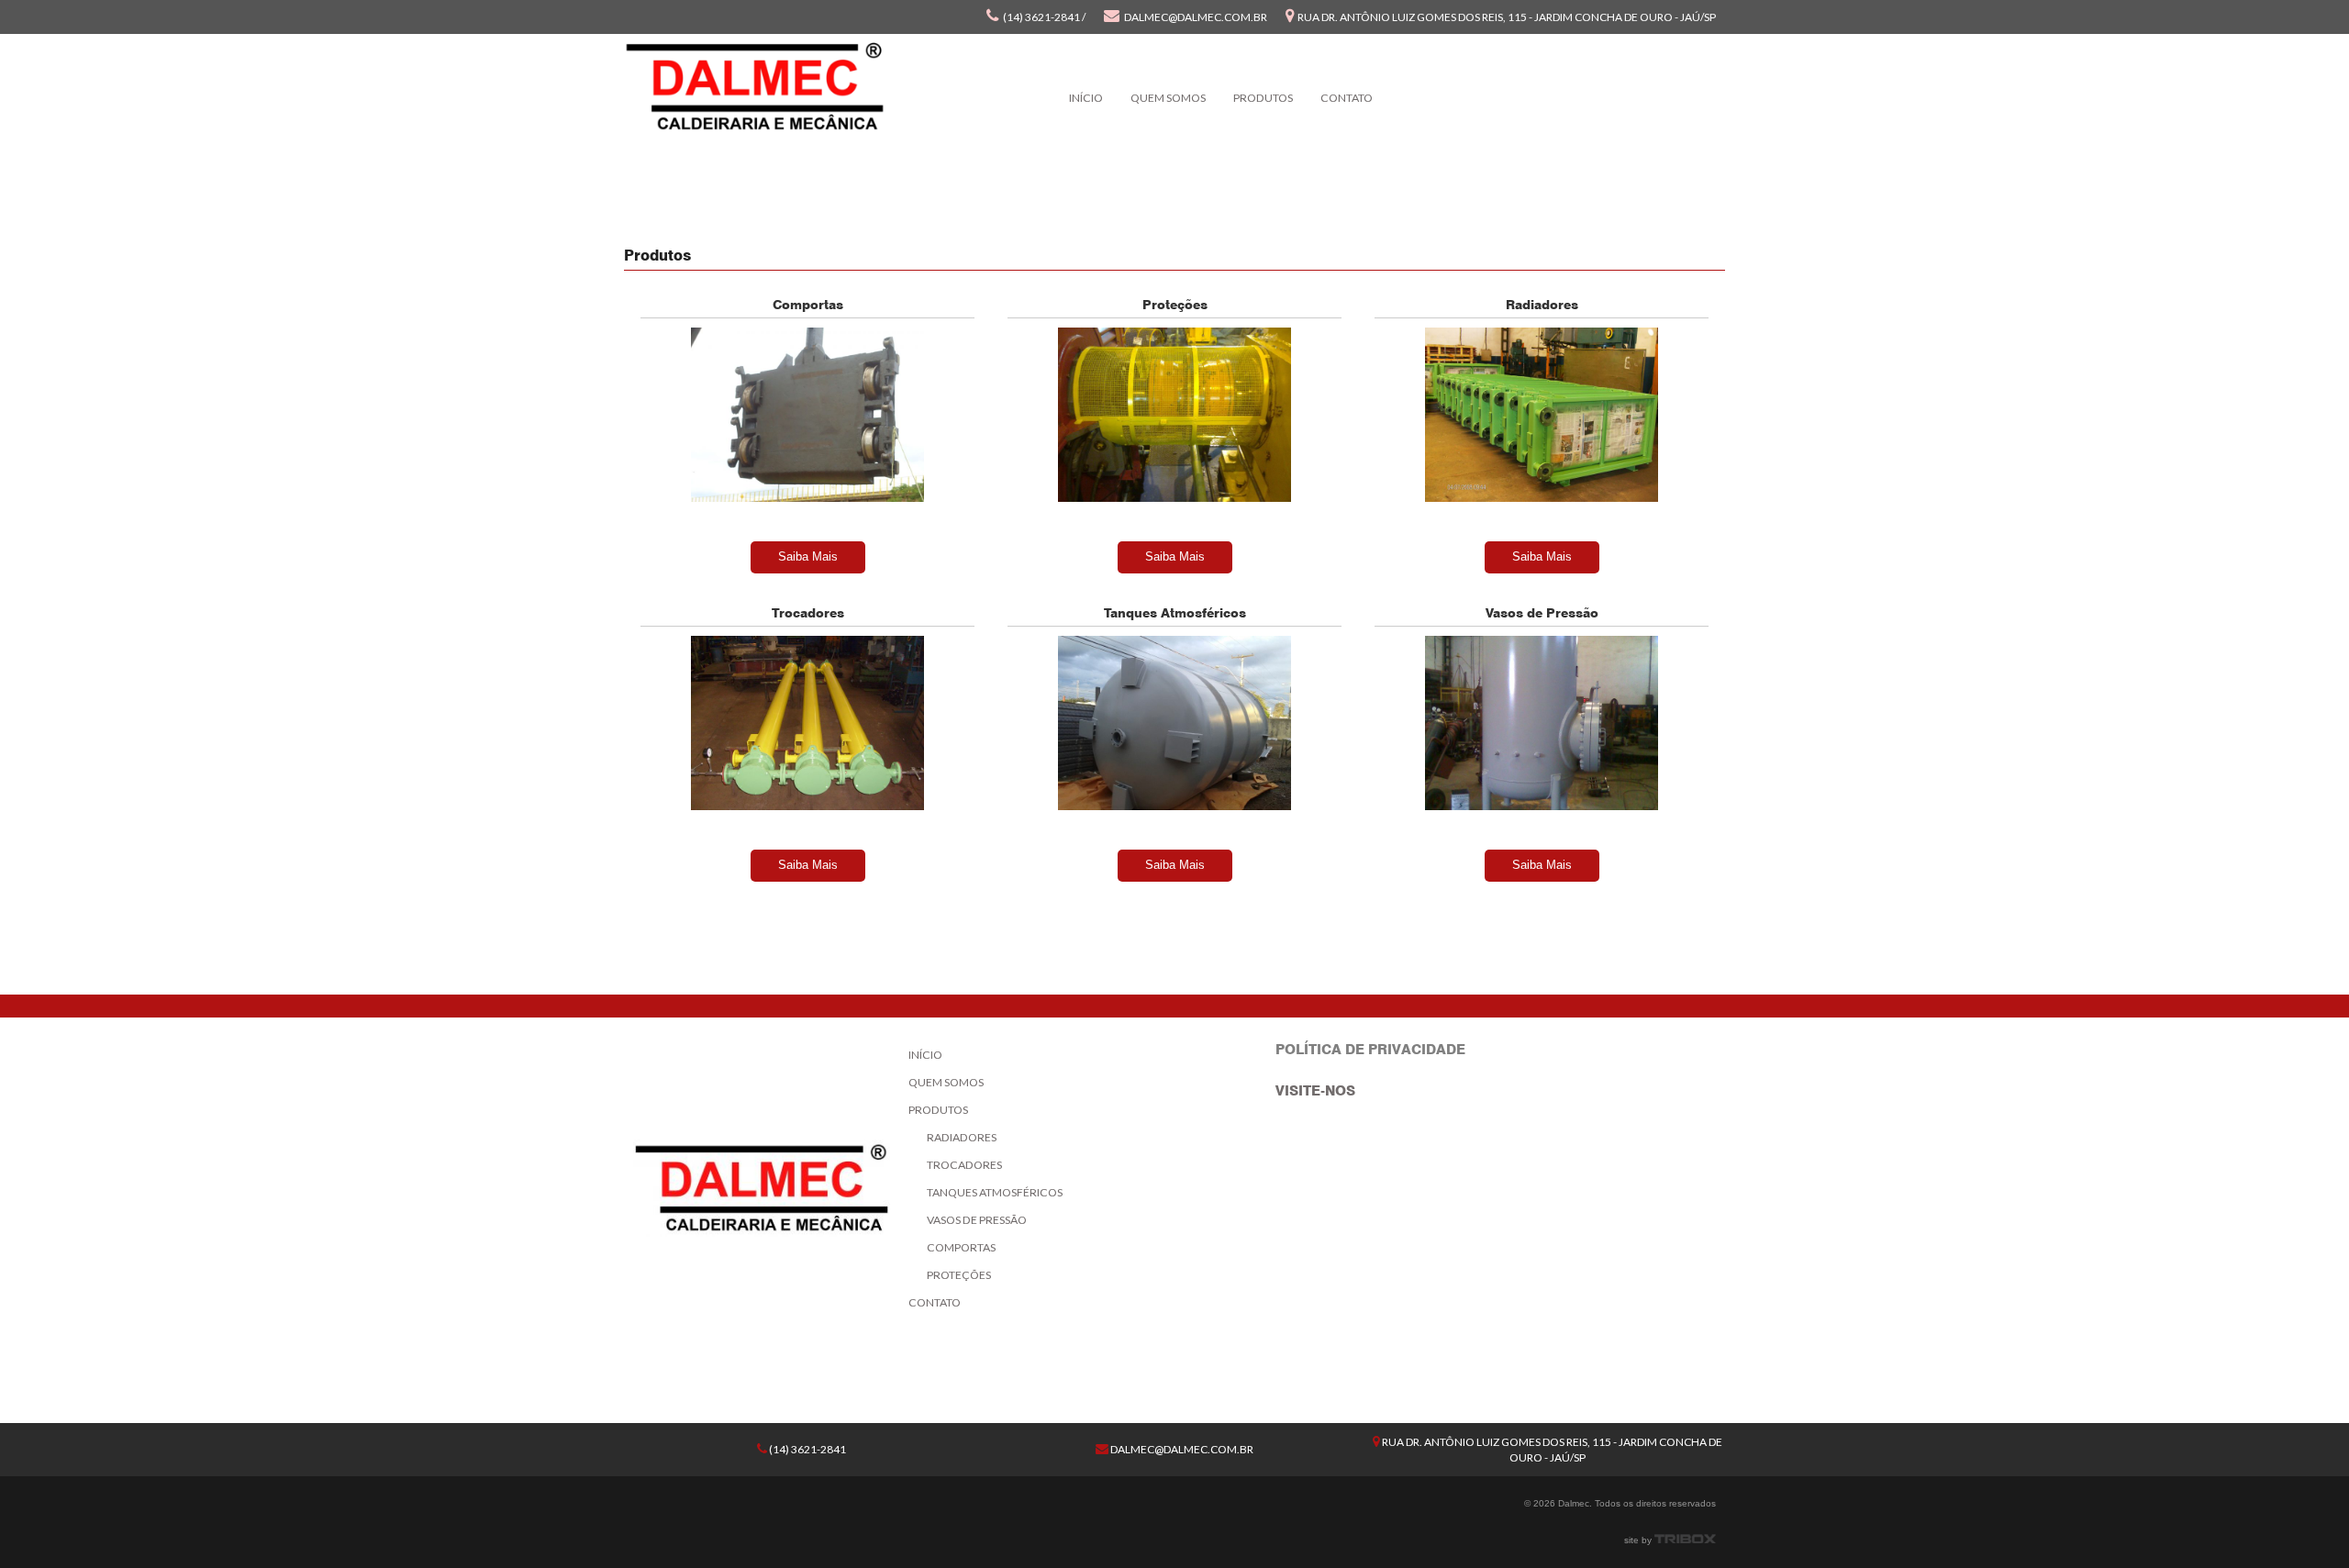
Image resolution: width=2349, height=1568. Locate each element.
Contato (1347, 98)
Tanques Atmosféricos (995, 1192)
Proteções (959, 1275)
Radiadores (962, 1137)
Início (1086, 98)
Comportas (961, 1247)
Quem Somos (1168, 98)
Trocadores (964, 1165)
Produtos (1263, 98)
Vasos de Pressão (977, 1220)
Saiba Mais (808, 556)
